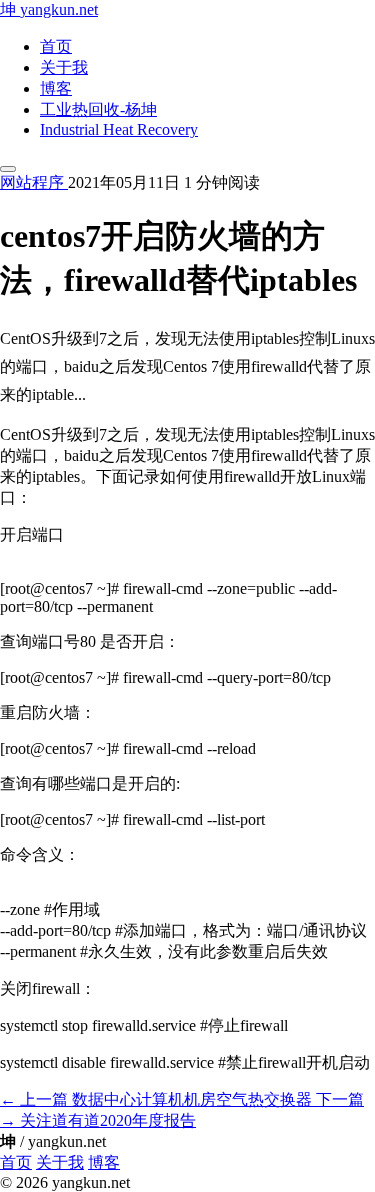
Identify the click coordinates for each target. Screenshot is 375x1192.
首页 (56, 46)
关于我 (64, 67)
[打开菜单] (8, 169)
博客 (56, 88)
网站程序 (34, 182)
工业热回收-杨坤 (98, 109)
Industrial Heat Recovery (119, 129)
